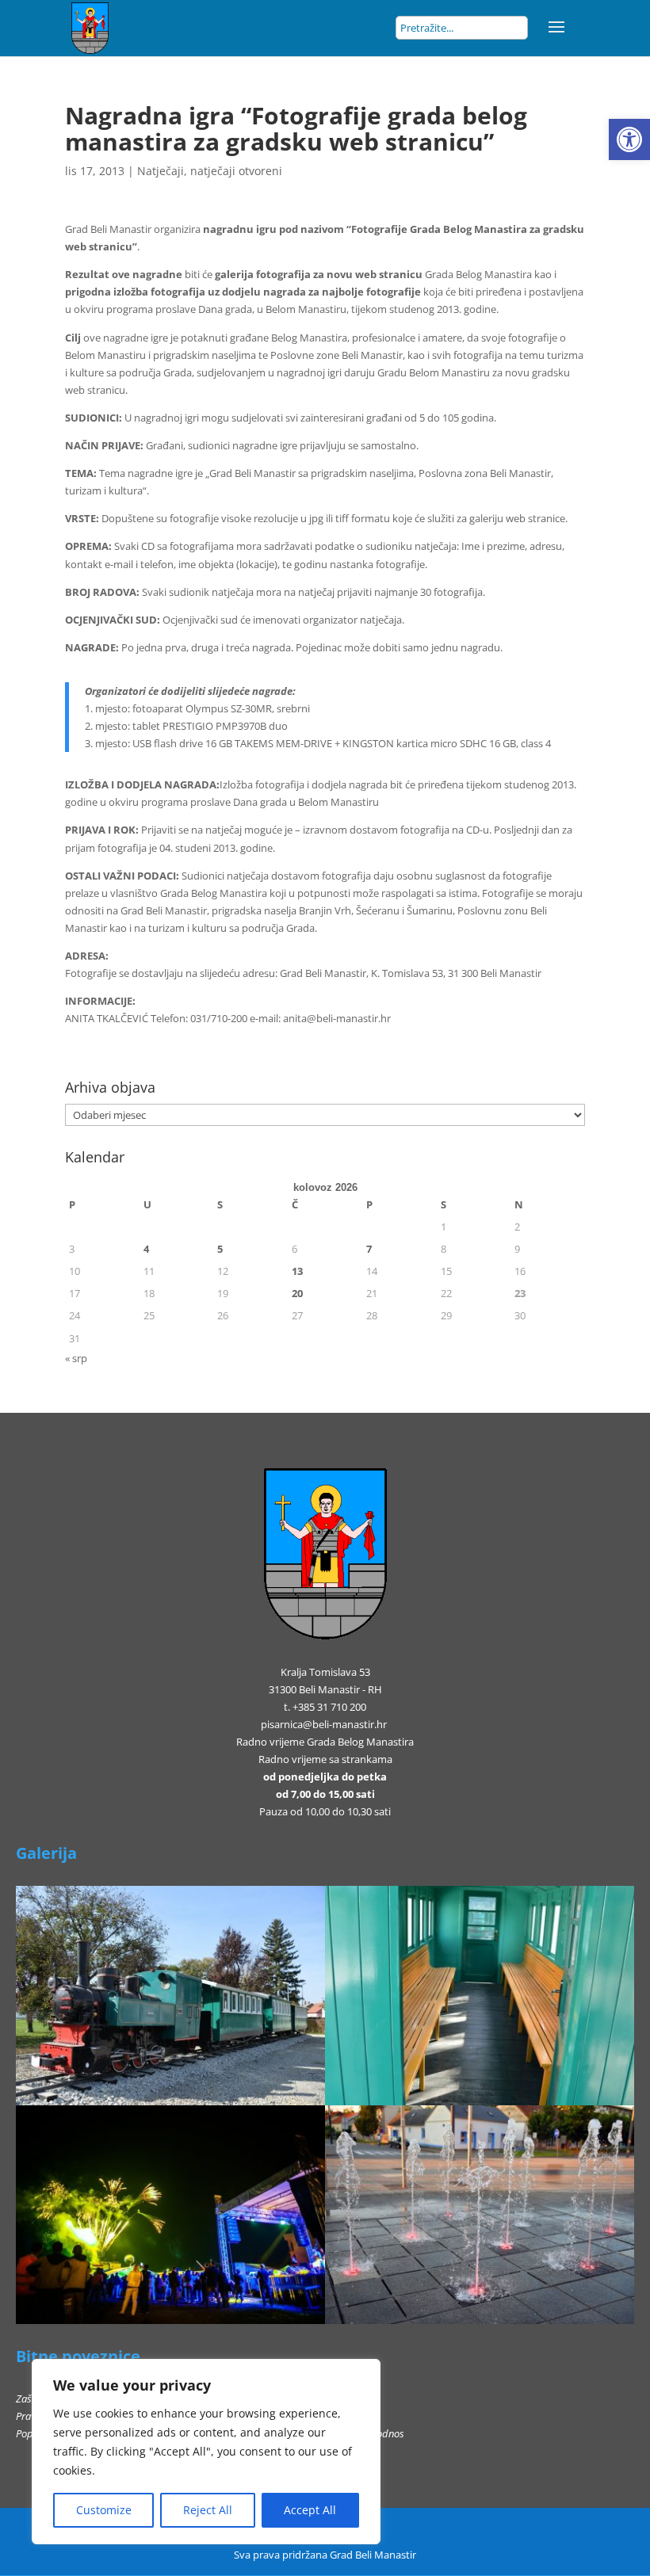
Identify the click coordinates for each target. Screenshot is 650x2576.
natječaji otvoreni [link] (236, 171)
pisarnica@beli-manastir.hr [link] (324, 1724)
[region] (206, 2452)
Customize (104, 2510)
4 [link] (146, 1249)
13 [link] (297, 1271)
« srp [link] (76, 1358)
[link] (629, 139)
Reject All (208, 2510)
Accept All (310, 2510)
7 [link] (369, 1249)
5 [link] (220, 1249)
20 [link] (297, 1293)
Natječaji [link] (161, 171)
